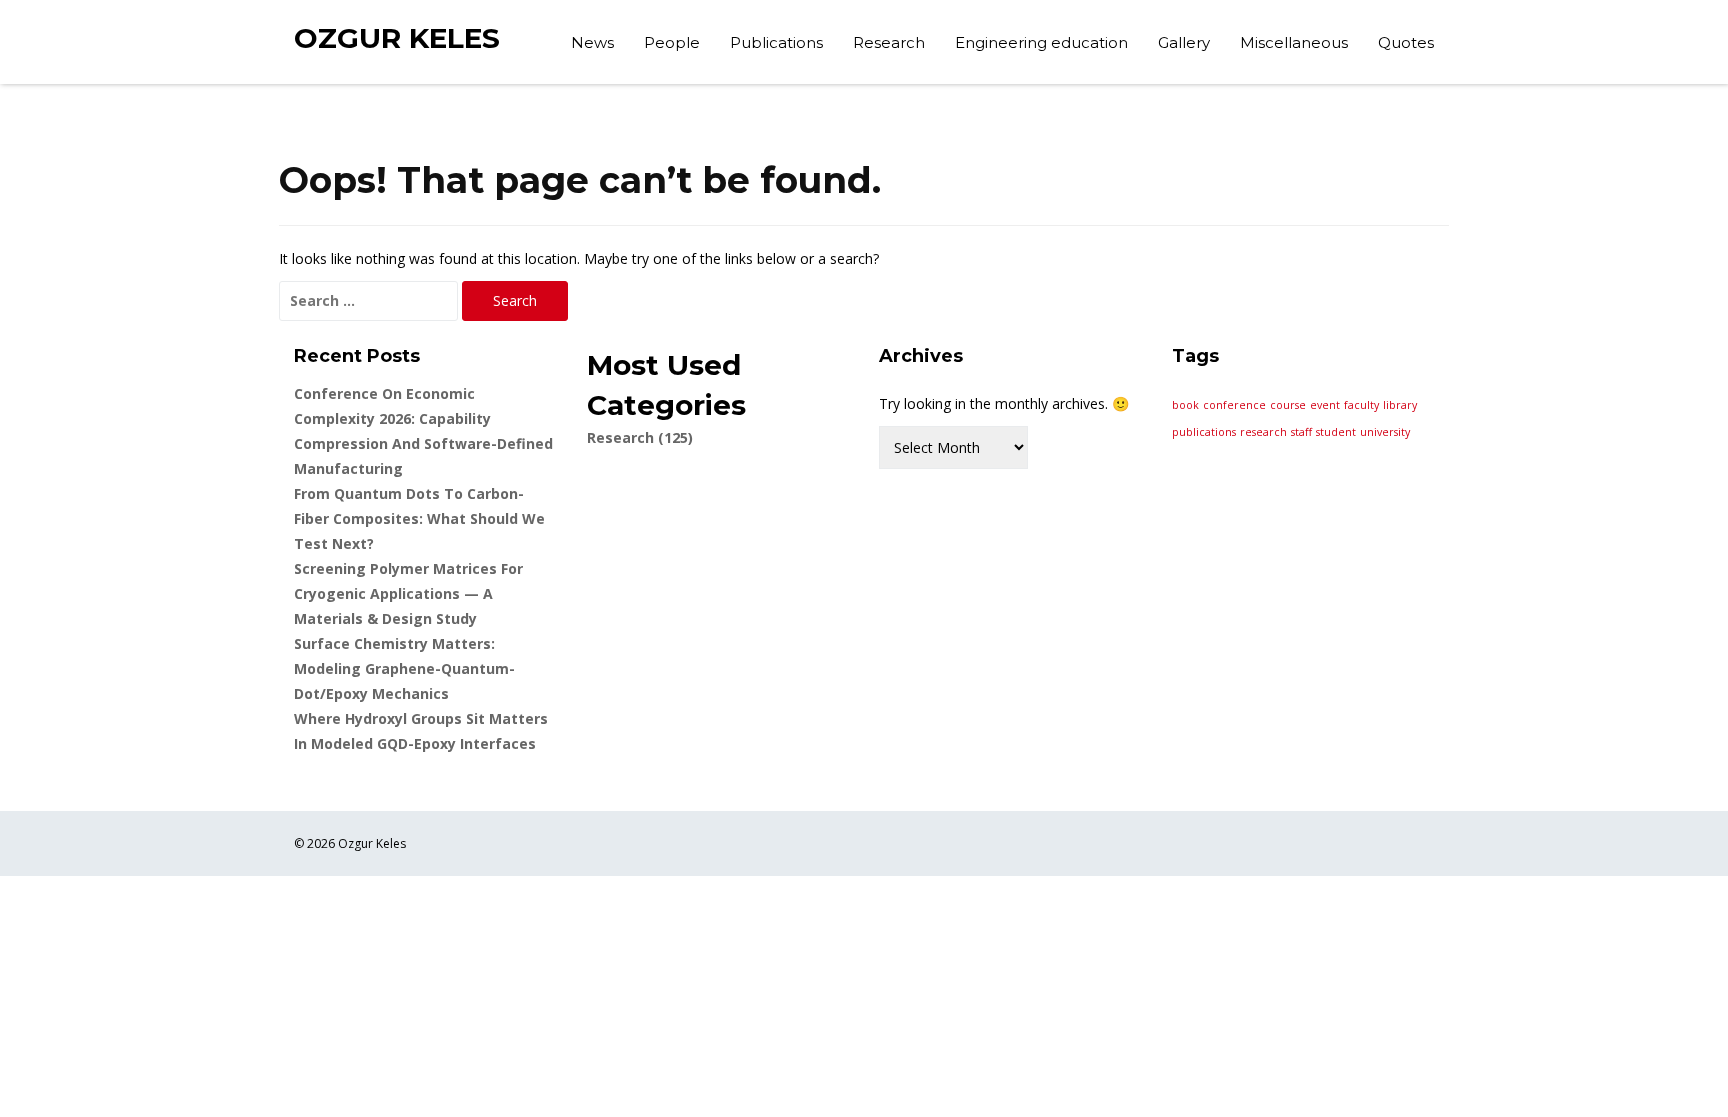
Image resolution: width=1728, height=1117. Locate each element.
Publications (776, 42)
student (1336, 432)
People (672, 42)
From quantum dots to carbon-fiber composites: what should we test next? (419, 518)
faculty (1361, 405)
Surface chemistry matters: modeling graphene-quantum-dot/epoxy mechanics (404, 668)
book (1185, 405)
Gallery (1184, 42)
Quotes (1406, 42)
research (1263, 432)
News (592, 42)
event (1325, 405)
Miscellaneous (1294, 42)
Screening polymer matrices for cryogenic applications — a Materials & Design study (408, 593)
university (1385, 432)
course (1288, 405)
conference (1234, 405)
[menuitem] (592, 45)
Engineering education (1041, 42)
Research (889, 42)
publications (1204, 432)
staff (1301, 432)
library (1400, 405)
